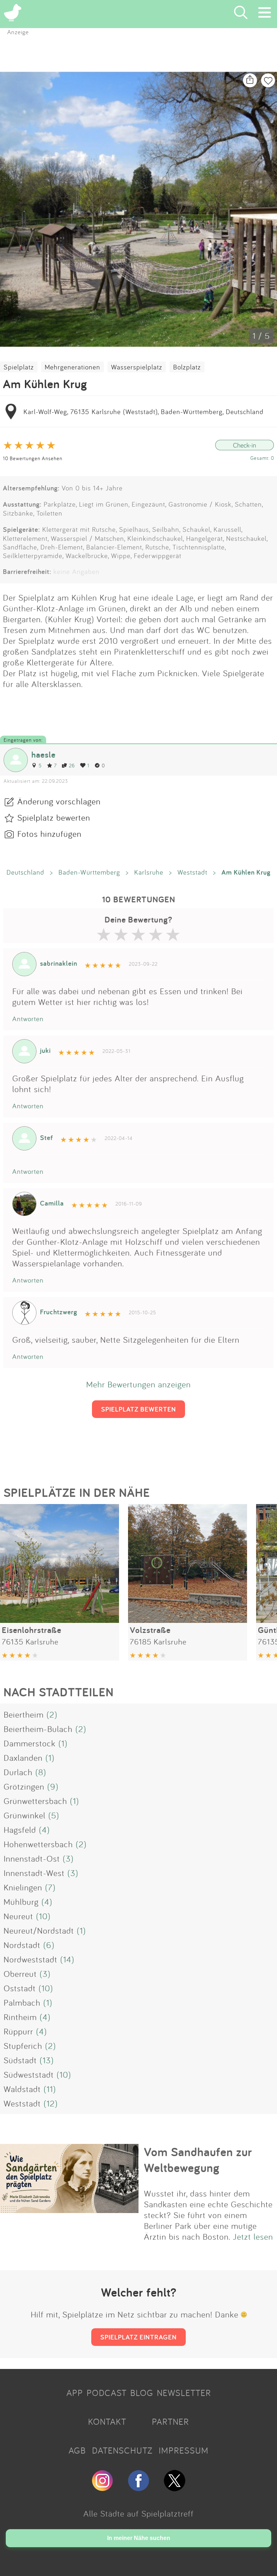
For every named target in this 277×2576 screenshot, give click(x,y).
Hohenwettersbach (38, 1844)
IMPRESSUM (184, 2450)
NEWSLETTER (184, 2393)
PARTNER (170, 2422)
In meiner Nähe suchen (139, 2538)
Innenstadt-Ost (32, 1858)
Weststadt (192, 872)
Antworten (28, 1019)
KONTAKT (107, 2422)
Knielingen (23, 1887)
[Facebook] (138, 2488)
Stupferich (23, 2046)
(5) (54, 1815)
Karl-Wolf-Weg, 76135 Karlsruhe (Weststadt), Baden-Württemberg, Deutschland (144, 412)
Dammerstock (30, 1743)
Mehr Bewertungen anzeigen (138, 1384)
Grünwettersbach (35, 1801)
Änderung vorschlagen (59, 801)
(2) (52, 1714)
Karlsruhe (149, 872)
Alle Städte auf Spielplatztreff (138, 2513)
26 (72, 765)
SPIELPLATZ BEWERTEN (138, 1409)
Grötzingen (24, 1786)
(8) (41, 1772)
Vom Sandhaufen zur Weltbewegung (198, 2160)
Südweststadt (29, 2074)
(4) (44, 1830)
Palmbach (22, 2002)
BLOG (142, 2393)
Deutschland (25, 872)
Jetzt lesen (253, 2236)
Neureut (18, 1916)
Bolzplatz (187, 367)
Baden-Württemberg (89, 872)
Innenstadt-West (34, 1873)
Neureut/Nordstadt (39, 1930)
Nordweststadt (30, 1959)
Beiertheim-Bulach (38, 1729)
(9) (53, 1786)
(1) (63, 1743)
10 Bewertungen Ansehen (33, 458)
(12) (51, 2103)
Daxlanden (23, 1758)
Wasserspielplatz (137, 367)
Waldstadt (22, 2089)
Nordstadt (22, 1945)
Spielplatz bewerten (54, 817)
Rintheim (20, 2017)
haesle (43, 755)
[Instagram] (102, 2488)
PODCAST (107, 2393)
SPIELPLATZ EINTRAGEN (138, 2337)
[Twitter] (175, 2488)
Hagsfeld (20, 1830)
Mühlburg (21, 1902)
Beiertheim (24, 1714)
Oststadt (20, 1988)
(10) (43, 1916)
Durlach (18, 1772)
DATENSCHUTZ (122, 2450)
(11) (50, 2089)
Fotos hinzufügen (49, 834)
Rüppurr (18, 2031)
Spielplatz (19, 367)
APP (75, 2393)
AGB (77, 2450)
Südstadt (20, 2060)
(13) (47, 2060)
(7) (50, 1887)
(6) (49, 1945)
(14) (67, 1959)
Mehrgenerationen (72, 367)
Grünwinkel (25, 1815)
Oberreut (20, 1974)
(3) (68, 1858)
